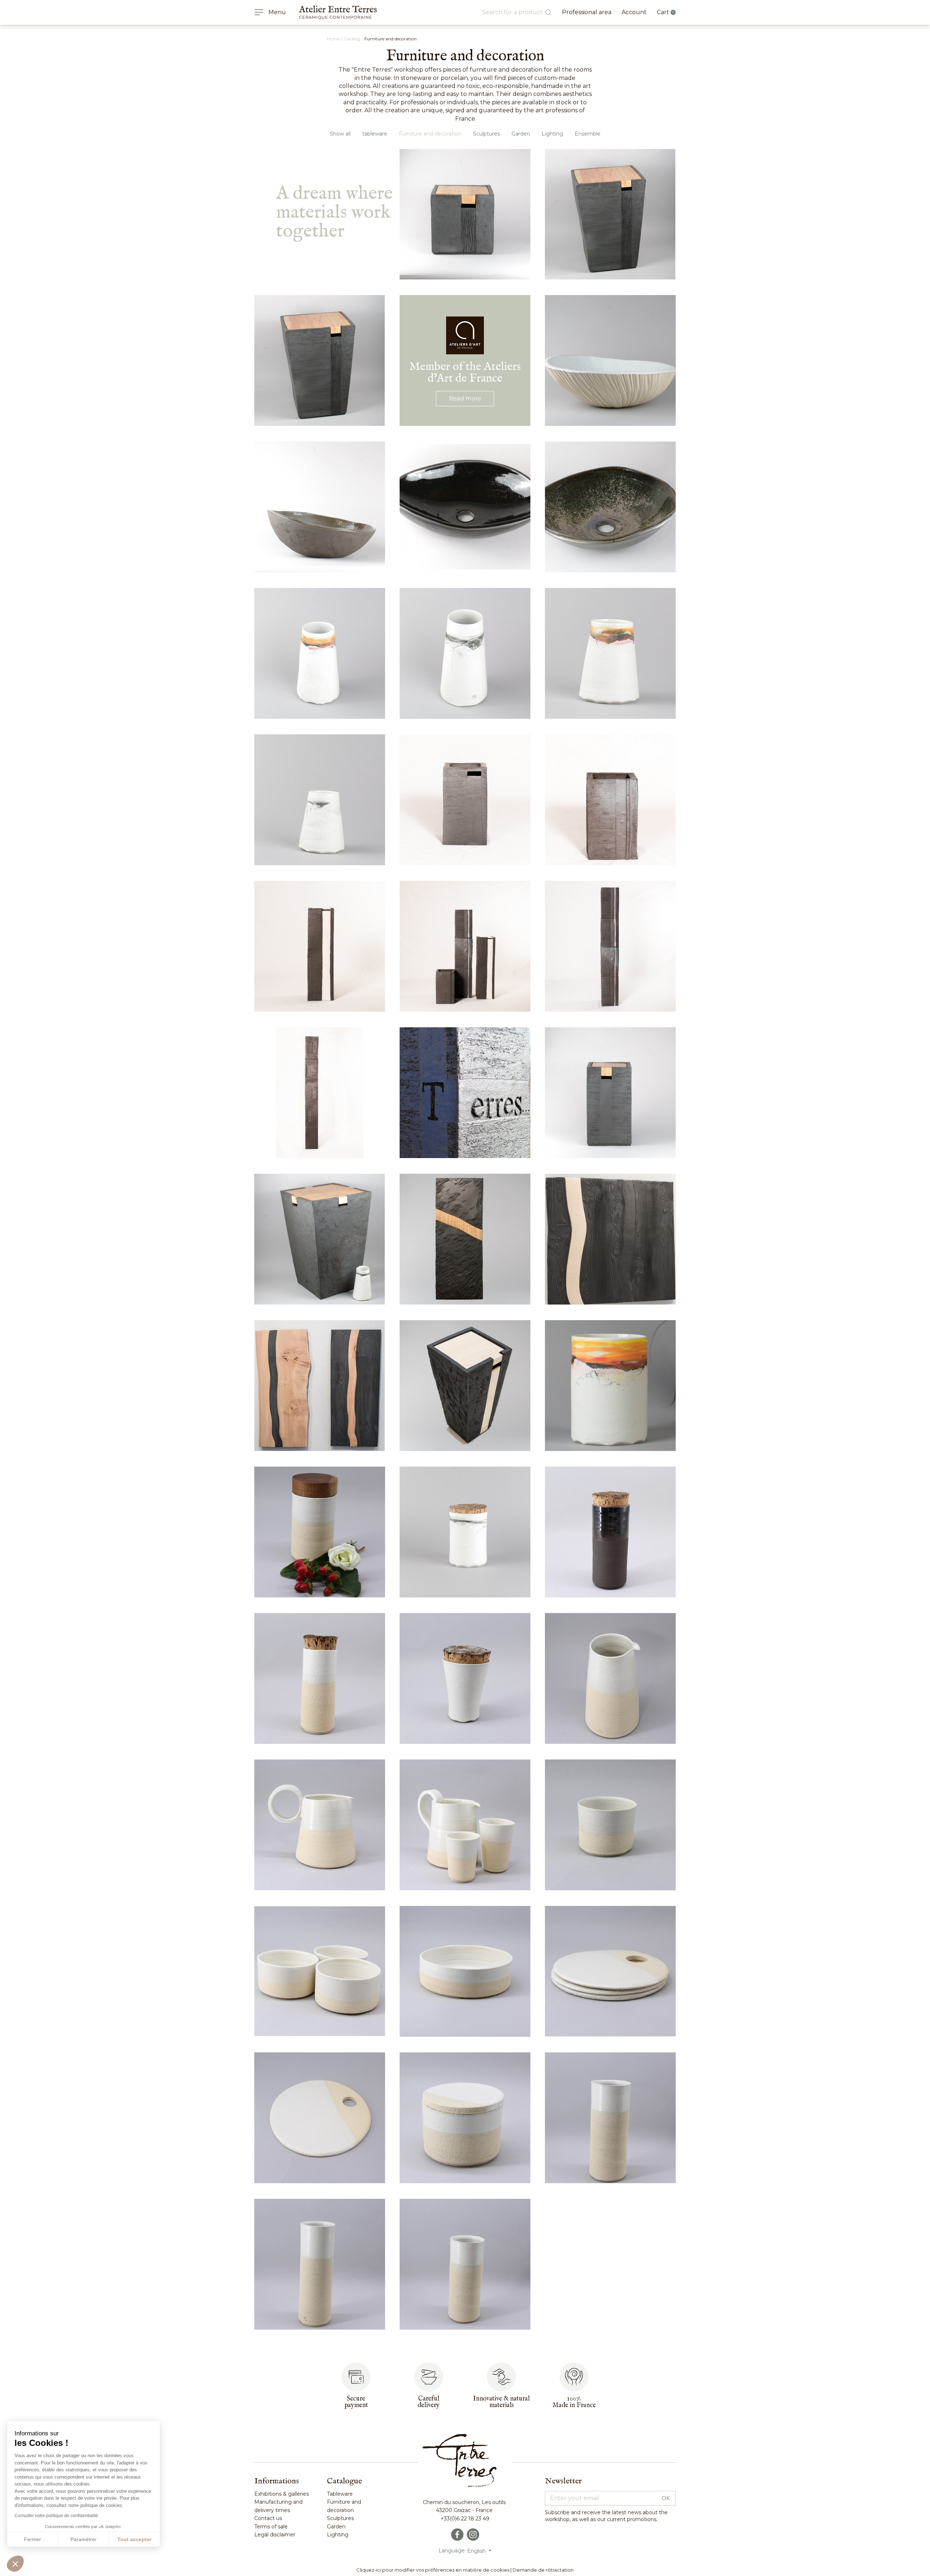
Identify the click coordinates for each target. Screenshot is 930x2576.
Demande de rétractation (543, 2570)
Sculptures (486, 134)
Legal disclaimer (275, 2535)
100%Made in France (574, 2402)
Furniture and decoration (430, 134)
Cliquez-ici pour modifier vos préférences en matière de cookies (433, 2570)
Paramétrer (84, 2539)
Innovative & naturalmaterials (501, 2402)
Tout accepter (134, 2539)
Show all (340, 134)
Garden (521, 134)
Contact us (268, 2518)
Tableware (340, 2494)
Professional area (587, 12)
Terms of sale (271, 2527)
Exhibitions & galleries (282, 2494)
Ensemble (588, 134)
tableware (375, 134)
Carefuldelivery (429, 2402)
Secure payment (356, 2402)
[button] (15, 2564)
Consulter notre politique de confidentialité (56, 2516)
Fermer (33, 2539)
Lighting (552, 134)
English (477, 2551)
